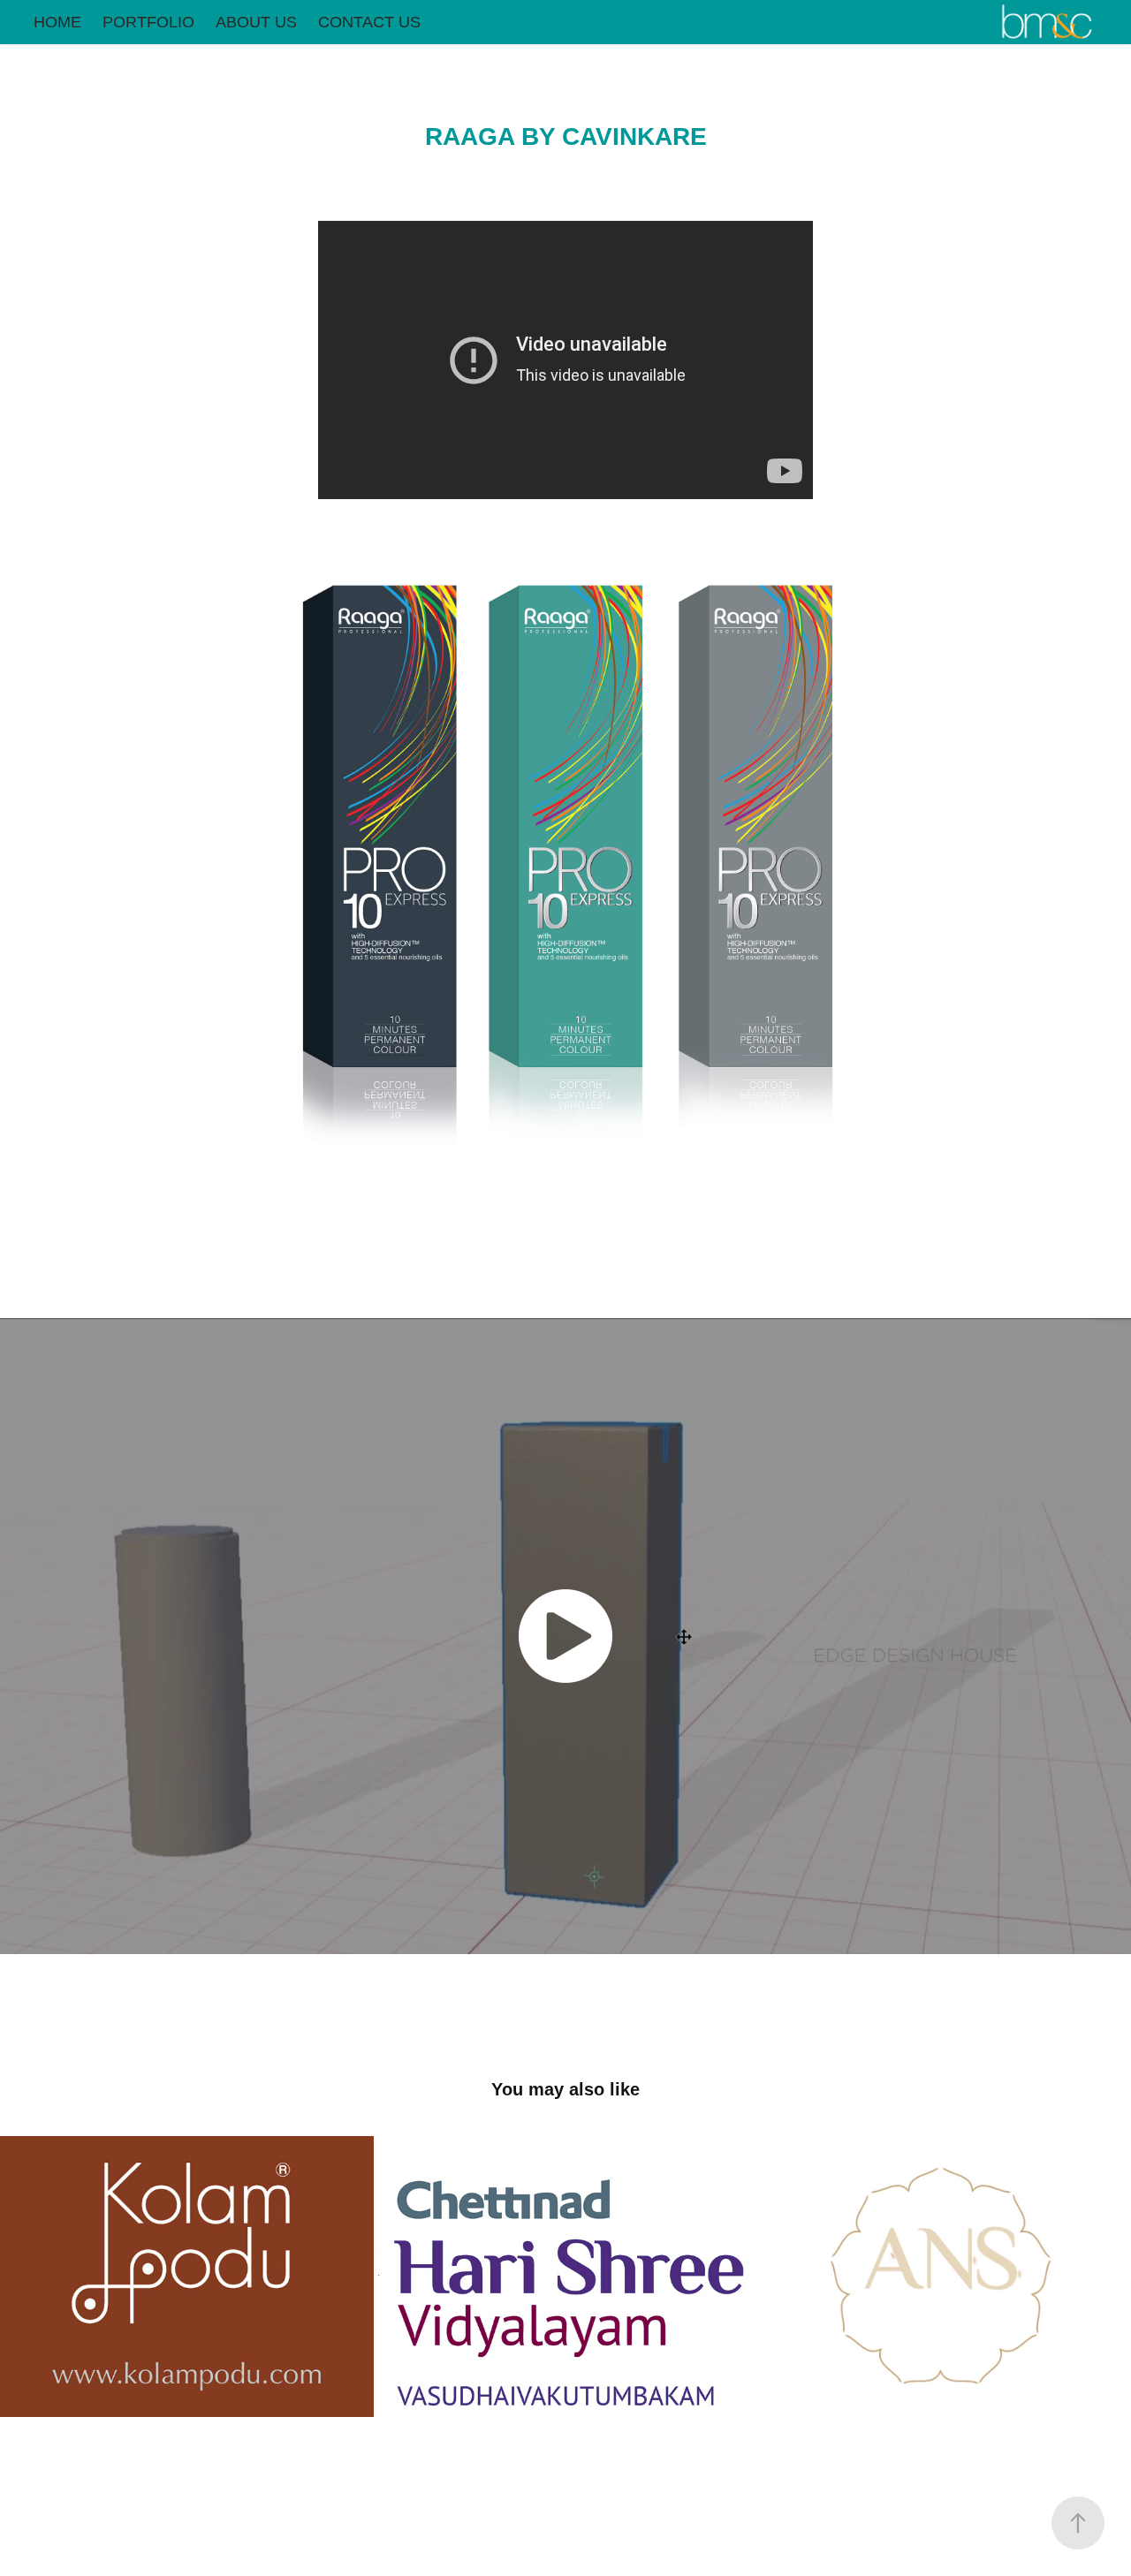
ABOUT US (256, 22)
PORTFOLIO (148, 22)
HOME (57, 22)
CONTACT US (369, 22)
